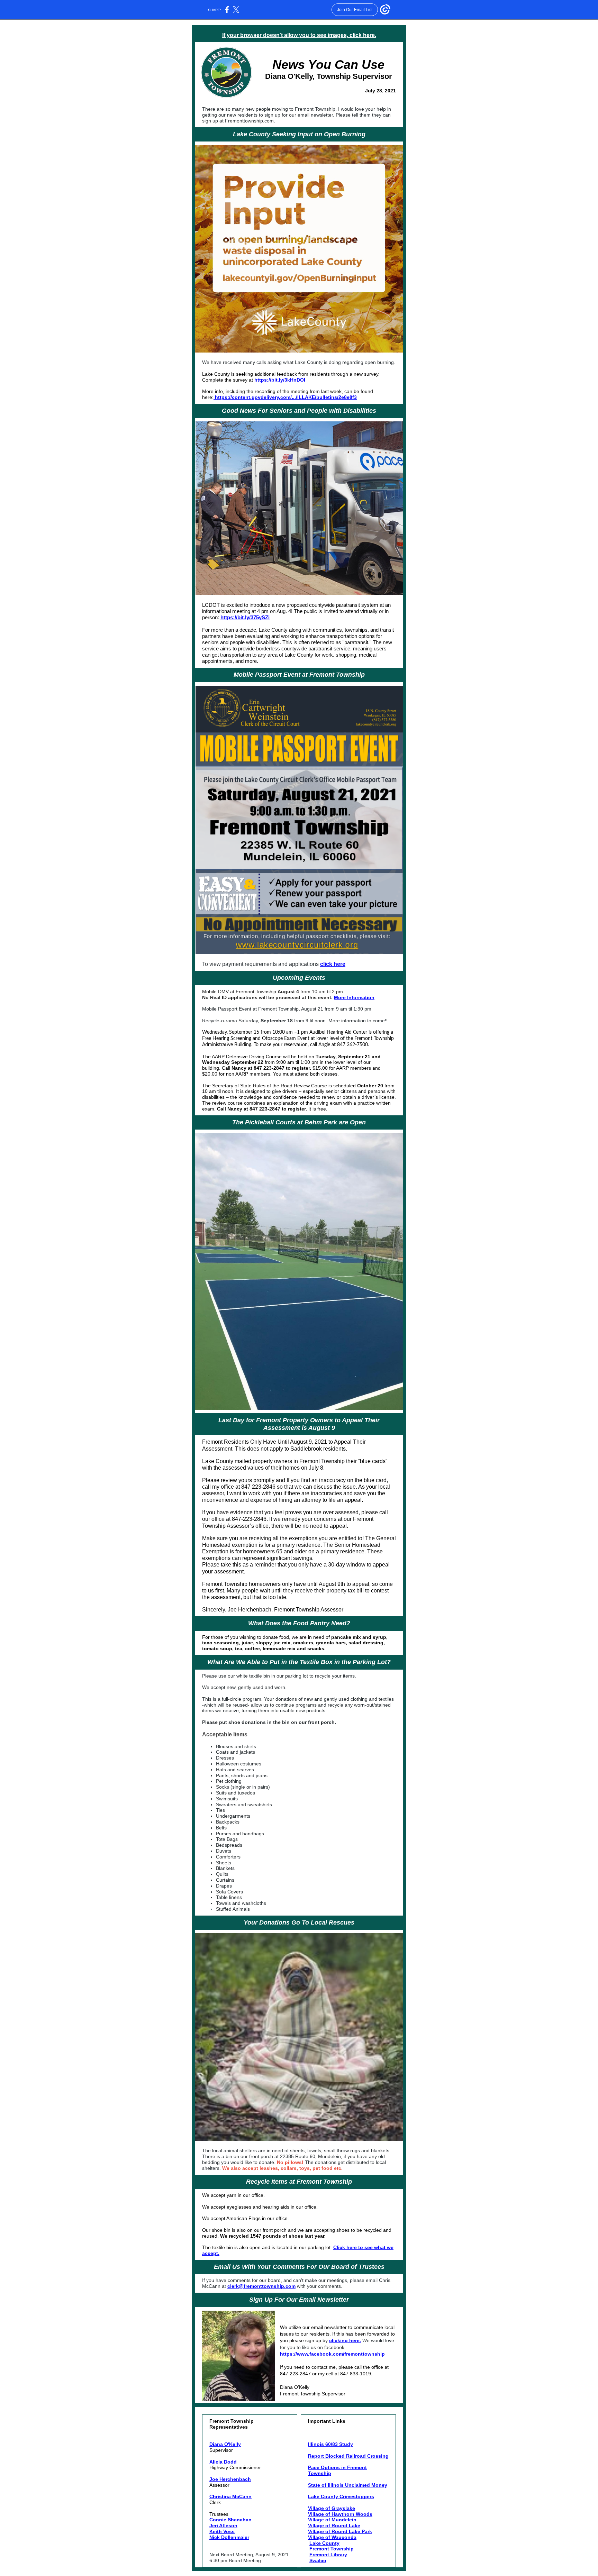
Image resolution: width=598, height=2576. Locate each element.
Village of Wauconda (332, 2537)
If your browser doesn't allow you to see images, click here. (299, 35)
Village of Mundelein (332, 2520)
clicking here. (345, 2340)
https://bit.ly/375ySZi (245, 617)
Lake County (324, 2543)
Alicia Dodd (223, 2462)
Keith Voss (222, 2531)
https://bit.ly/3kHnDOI (280, 380)
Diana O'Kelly (225, 2444)
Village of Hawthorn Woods (340, 2514)
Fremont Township (332, 2549)
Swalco (318, 2560)
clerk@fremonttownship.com (261, 2286)
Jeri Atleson (223, 2525)
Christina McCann (230, 2496)
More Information (354, 997)
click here (333, 964)
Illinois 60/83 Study (330, 2444)
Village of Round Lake (334, 2525)
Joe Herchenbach (230, 2479)
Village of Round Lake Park (340, 2531)
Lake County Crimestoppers (341, 2496)
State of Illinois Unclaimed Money (348, 2485)
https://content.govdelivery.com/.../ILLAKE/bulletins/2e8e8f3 (286, 397)
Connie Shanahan (230, 2520)
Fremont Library (328, 2555)
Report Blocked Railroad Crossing (348, 2456)
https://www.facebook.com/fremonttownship (332, 2354)
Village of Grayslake (332, 2508)
